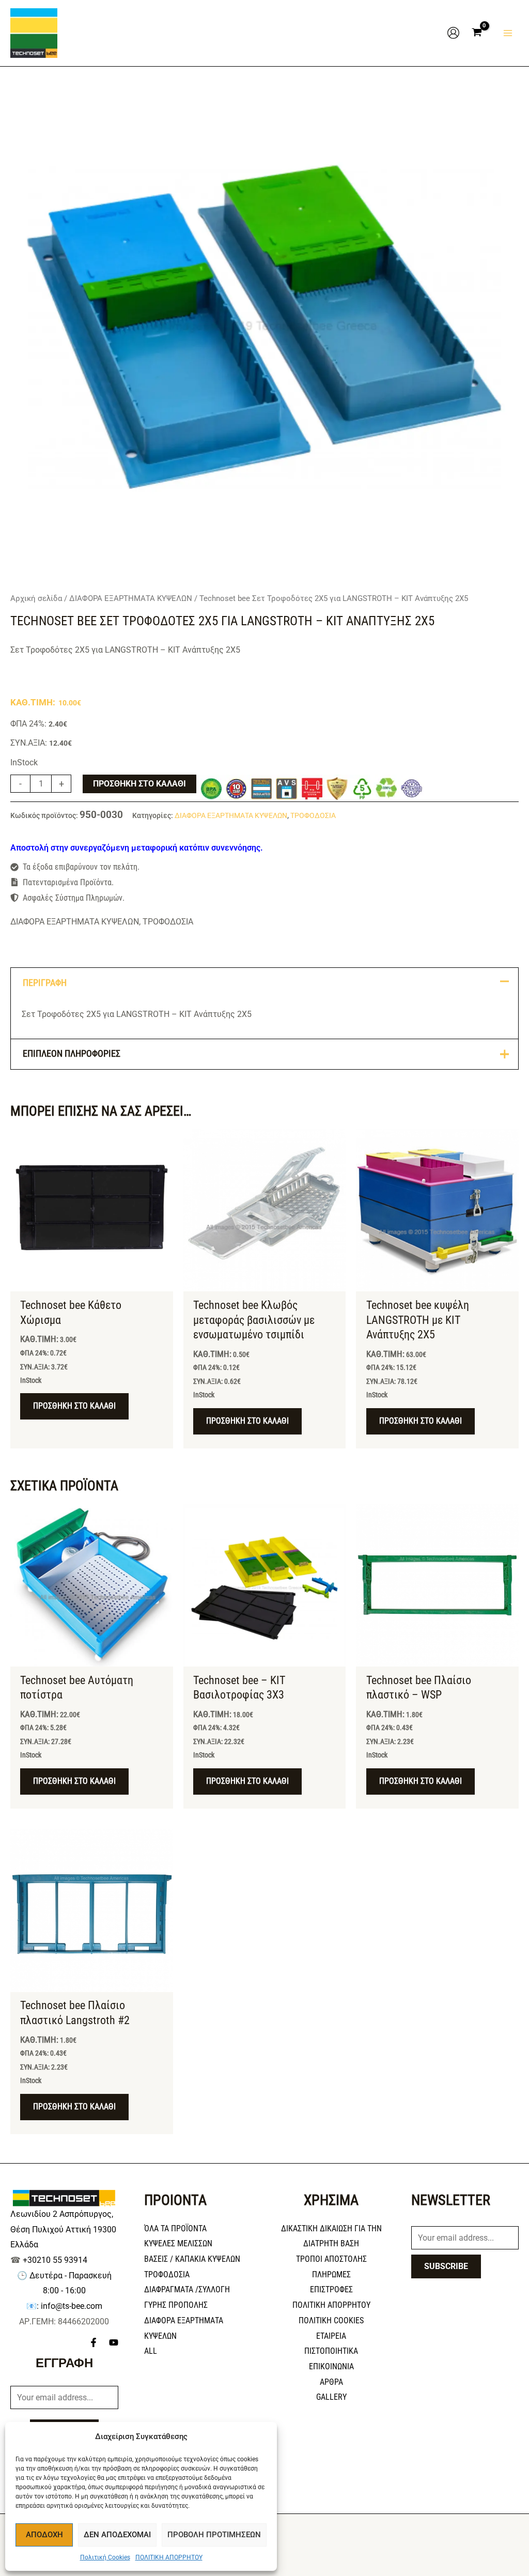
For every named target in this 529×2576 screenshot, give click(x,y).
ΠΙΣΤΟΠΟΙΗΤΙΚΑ (331, 2351)
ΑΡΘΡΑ (331, 2382)
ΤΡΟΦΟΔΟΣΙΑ (313, 816)
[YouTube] (114, 2342)
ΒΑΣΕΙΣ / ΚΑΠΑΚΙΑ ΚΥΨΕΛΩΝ (192, 2259)
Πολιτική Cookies (105, 2557)
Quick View (92, 1282)
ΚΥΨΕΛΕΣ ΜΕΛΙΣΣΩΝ (178, 2243)
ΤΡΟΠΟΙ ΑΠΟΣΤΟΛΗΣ (331, 2259)
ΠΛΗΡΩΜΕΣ (331, 2274)
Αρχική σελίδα (36, 598)
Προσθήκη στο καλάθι (139, 784)
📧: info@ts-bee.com (64, 2306)
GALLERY (331, 2397)
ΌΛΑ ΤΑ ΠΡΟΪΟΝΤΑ (175, 2228)
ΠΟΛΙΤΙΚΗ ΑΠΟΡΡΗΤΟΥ (169, 2557)
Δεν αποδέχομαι (117, 2535)
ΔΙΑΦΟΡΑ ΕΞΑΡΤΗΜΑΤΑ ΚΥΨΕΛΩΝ (131, 598)
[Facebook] (94, 2342)
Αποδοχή (44, 2535)
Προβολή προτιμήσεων (214, 2535)
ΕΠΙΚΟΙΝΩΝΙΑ (331, 2366)
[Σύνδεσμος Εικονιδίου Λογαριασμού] (453, 33)
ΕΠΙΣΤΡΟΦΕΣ (331, 2289)
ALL (151, 2351)
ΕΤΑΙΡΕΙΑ (331, 2336)
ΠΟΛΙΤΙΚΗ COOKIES (331, 2320)
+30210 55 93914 (55, 2260)
